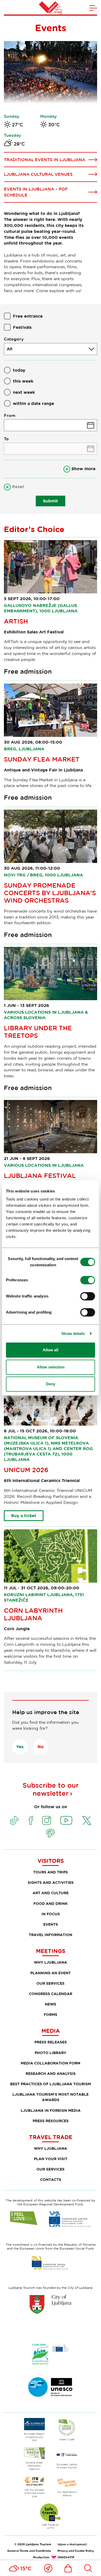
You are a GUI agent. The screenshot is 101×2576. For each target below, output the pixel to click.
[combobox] (51, 349)
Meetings (51, 1951)
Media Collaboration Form (51, 2063)
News (51, 2004)
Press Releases (51, 2042)
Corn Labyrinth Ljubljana (33, 1614)
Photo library (51, 2053)
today (19, 370)
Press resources (51, 2121)
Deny (51, 1384)
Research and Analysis (51, 2073)
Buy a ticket (24, 1516)
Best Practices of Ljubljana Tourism (51, 2084)
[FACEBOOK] (31, 1820)
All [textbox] (10, 349)
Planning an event (51, 1973)
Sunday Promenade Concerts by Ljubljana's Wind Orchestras (50, 893)
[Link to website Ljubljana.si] (51, 2304)
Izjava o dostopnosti (72, 2544)
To (6, 439)
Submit (51, 501)
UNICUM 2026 (26, 1470)
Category (14, 339)
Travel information (51, 1935)
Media (51, 2031)
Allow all (51, 1350)
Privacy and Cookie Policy (76, 2551)
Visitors (51, 1861)
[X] (87, 1820)
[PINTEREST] (51, 1833)
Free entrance (28, 316)
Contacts (51, 2180)
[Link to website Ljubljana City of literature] (51, 2387)
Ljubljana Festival (40, 1175)
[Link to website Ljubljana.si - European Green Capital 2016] (51, 2354)
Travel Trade (51, 2137)
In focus (51, 1914)
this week (23, 381)
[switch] (88, 1280)
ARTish (16, 621)
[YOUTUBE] (66, 1820)
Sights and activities (51, 1882)
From (10, 415)
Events (51, 1924)
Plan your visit (51, 2159)
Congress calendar (51, 1994)
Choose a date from (51, 425)
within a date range (34, 403)
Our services (51, 1983)
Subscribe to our (51, 1789)
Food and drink (51, 1903)
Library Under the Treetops (38, 1032)
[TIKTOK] (14, 1820)
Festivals (22, 327)
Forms (51, 2014)
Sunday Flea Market (42, 759)
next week (24, 392)
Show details (73, 1333)
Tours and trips (51, 1872)
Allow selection (51, 1367)
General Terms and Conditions (29, 2551)
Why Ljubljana (51, 1962)
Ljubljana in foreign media (51, 2110)
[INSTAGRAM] (47, 1820)
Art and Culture (51, 1893)
